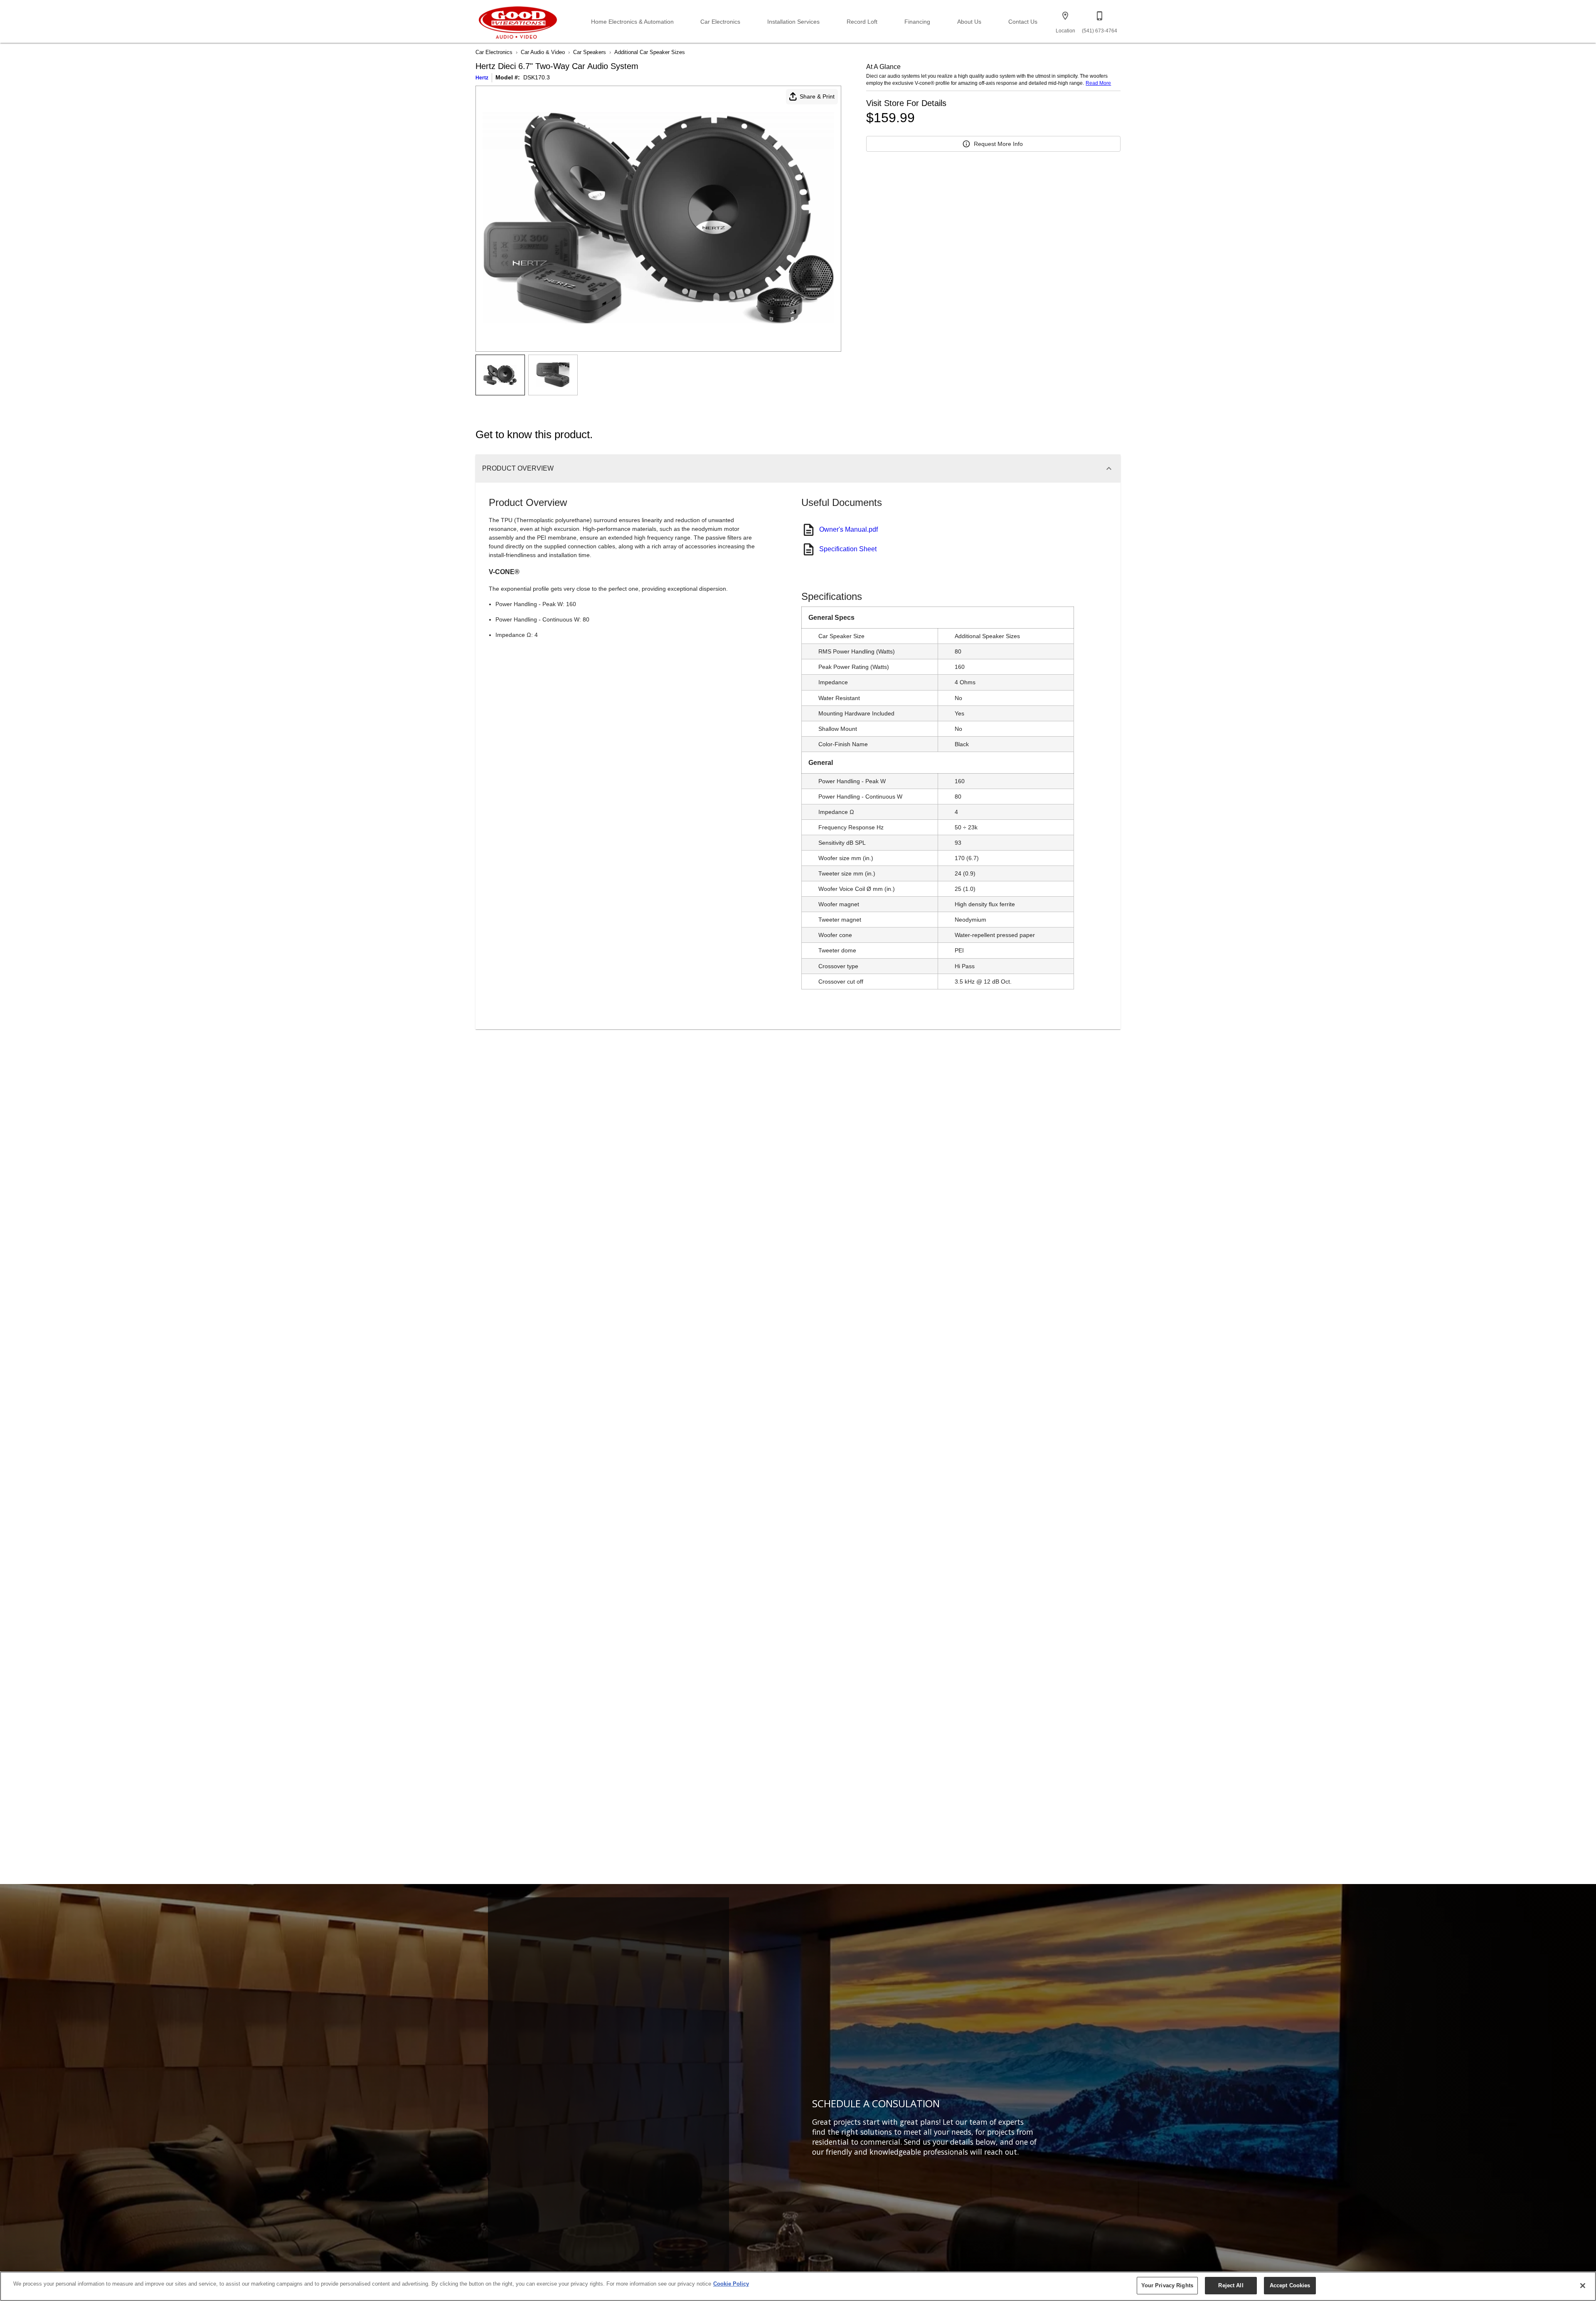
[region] (798, 2286)
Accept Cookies (1290, 2285)
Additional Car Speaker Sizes (650, 52)
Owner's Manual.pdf (848, 529)
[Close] (1583, 2286)
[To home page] (518, 21)
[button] (1065, 16)
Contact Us (1023, 22)
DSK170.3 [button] (537, 77)
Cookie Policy (731, 2284)
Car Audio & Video (543, 52)
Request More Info (998, 144)
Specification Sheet (848, 549)
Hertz (482, 78)
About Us (969, 22)
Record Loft (862, 22)
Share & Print (817, 96)
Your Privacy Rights (1167, 2285)
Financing (917, 22)
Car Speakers (590, 52)
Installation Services (793, 22)
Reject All (1231, 2285)
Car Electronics (720, 22)
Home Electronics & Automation (632, 22)
